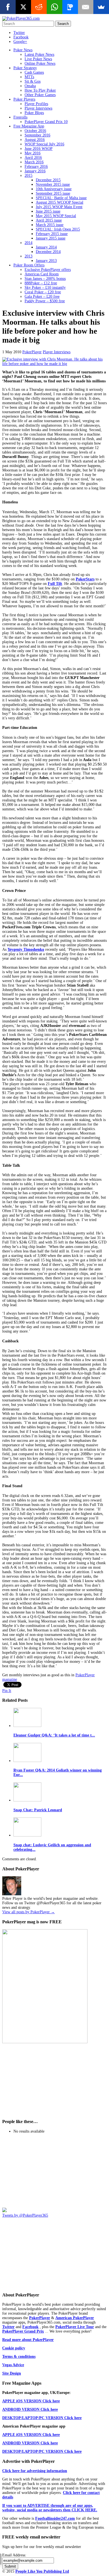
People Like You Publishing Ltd (42, 2571)
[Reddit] (39, 7)
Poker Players (24, 99)
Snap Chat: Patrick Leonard (38, 1810)
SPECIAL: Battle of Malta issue (61, 198)
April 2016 (33, 158)
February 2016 (36, 167)
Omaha (30, 86)
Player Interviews (38, 108)
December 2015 (48, 180)
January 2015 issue (51, 238)
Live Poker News (38, 59)
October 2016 (35, 131)
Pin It (7, 1691)
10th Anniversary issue (54, 189)
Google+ (20, 42)
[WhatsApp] (54, 7)
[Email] (86, 7)
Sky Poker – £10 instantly (45, 288)
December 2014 (48, 252)
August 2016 (35, 140)
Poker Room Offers (29, 265)
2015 (29, 175)
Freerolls (20, 117)
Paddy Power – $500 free (45, 301)
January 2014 (46, 247)
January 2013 (46, 261)
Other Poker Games (40, 95)
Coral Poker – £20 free (43, 292)
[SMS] (70, 7)
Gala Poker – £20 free (42, 297)
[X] (23, 7)
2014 (29, 243)
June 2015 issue (48, 211)
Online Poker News (40, 63)
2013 (29, 256)
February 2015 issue (52, 234)
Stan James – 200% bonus (45, 279)
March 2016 (34, 162)
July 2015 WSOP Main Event (59, 207)
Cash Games (34, 72)
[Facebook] (8, 7)
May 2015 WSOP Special (56, 216)
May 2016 (33, 153)
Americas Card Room (42, 274)
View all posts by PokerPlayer (29, 1912)
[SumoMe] (101, 7)
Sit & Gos (33, 81)
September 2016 (37, 135)
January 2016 (35, 171)
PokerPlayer (32, 352)
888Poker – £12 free (41, 283)
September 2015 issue (53, 193)
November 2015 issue (53, 184)
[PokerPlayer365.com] (21, 18)
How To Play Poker (40, 90)
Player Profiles (36, 104)
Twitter (19, 33)
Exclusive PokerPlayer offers (48, 270)
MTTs (29, 77)
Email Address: (14, 2555)
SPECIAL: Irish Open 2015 (58, 229)
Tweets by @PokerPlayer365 (25, 2215)
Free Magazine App (29, 126)
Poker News (23, 50)
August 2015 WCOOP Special (60, 202)
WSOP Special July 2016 (44, 144)
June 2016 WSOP (39, 149)
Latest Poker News (39, 54)
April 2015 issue (49, 220)
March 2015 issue (50, 225)
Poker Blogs (34, 113)
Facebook (21, 37)
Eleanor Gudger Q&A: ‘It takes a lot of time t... (54, 1735)
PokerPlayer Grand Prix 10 (46, 122)
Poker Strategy (25, 68)
